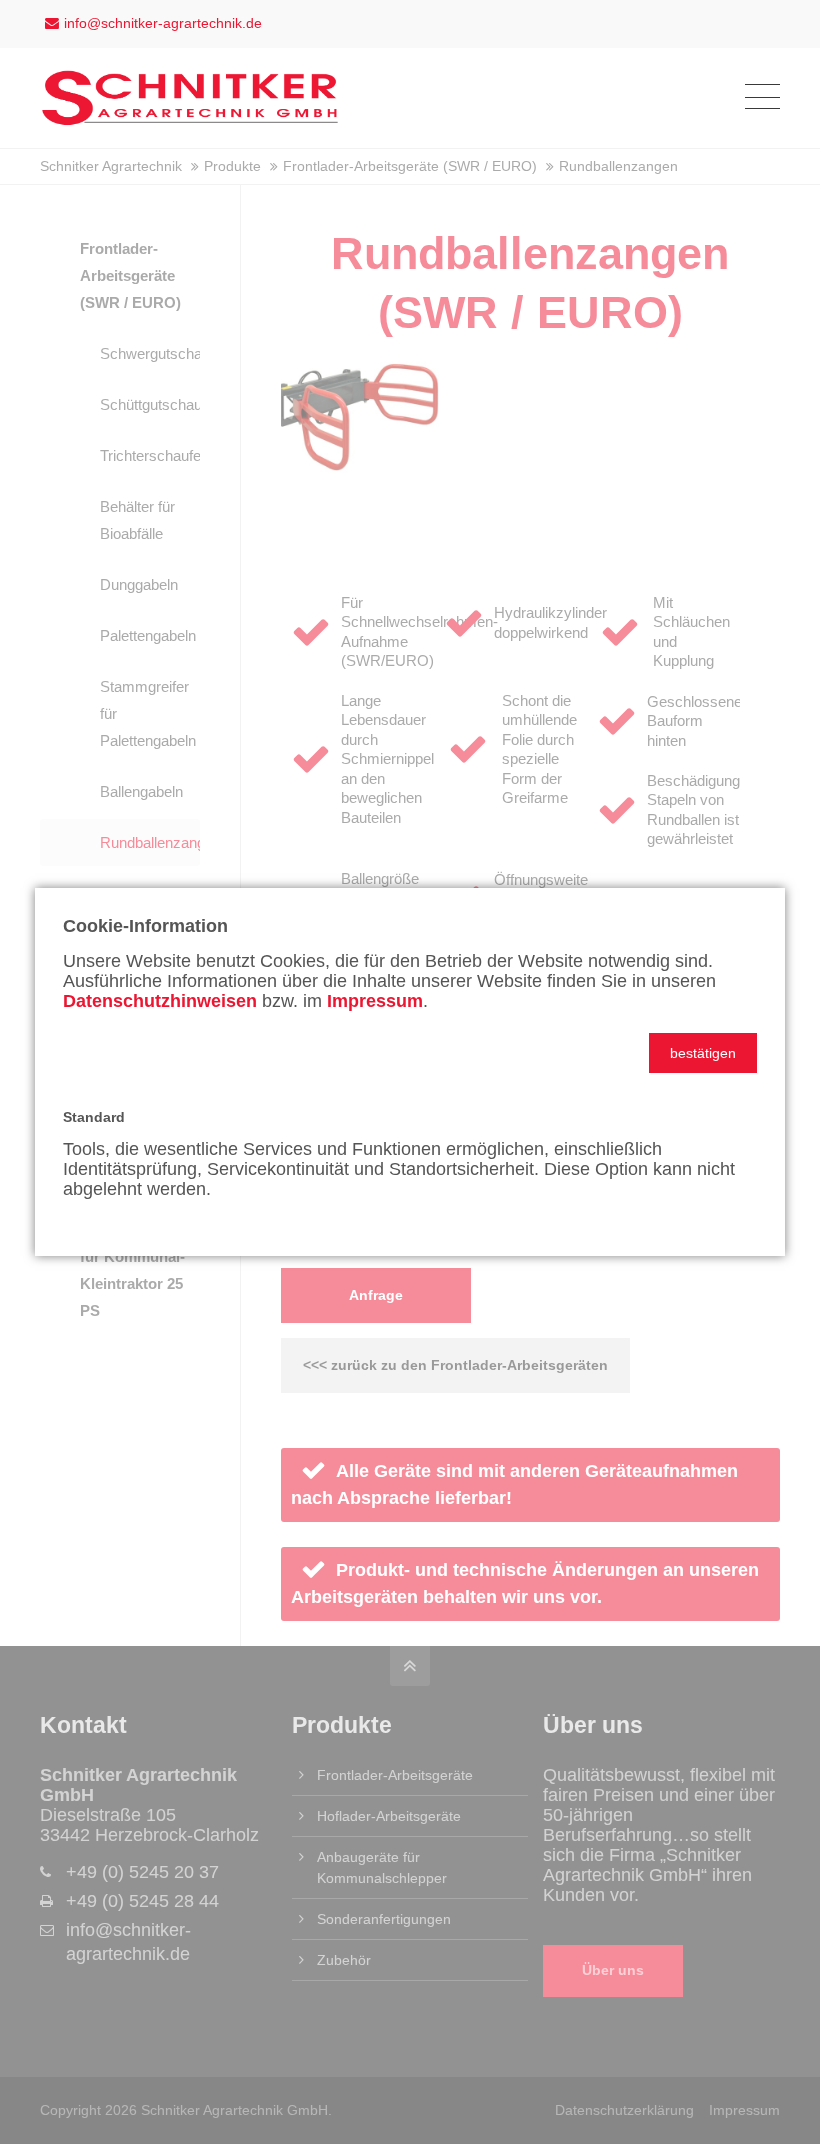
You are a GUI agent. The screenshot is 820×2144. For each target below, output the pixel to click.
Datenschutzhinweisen (160, 1001)
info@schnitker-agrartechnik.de (163, 23)
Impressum (375, 1001)
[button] (703, 1053)
